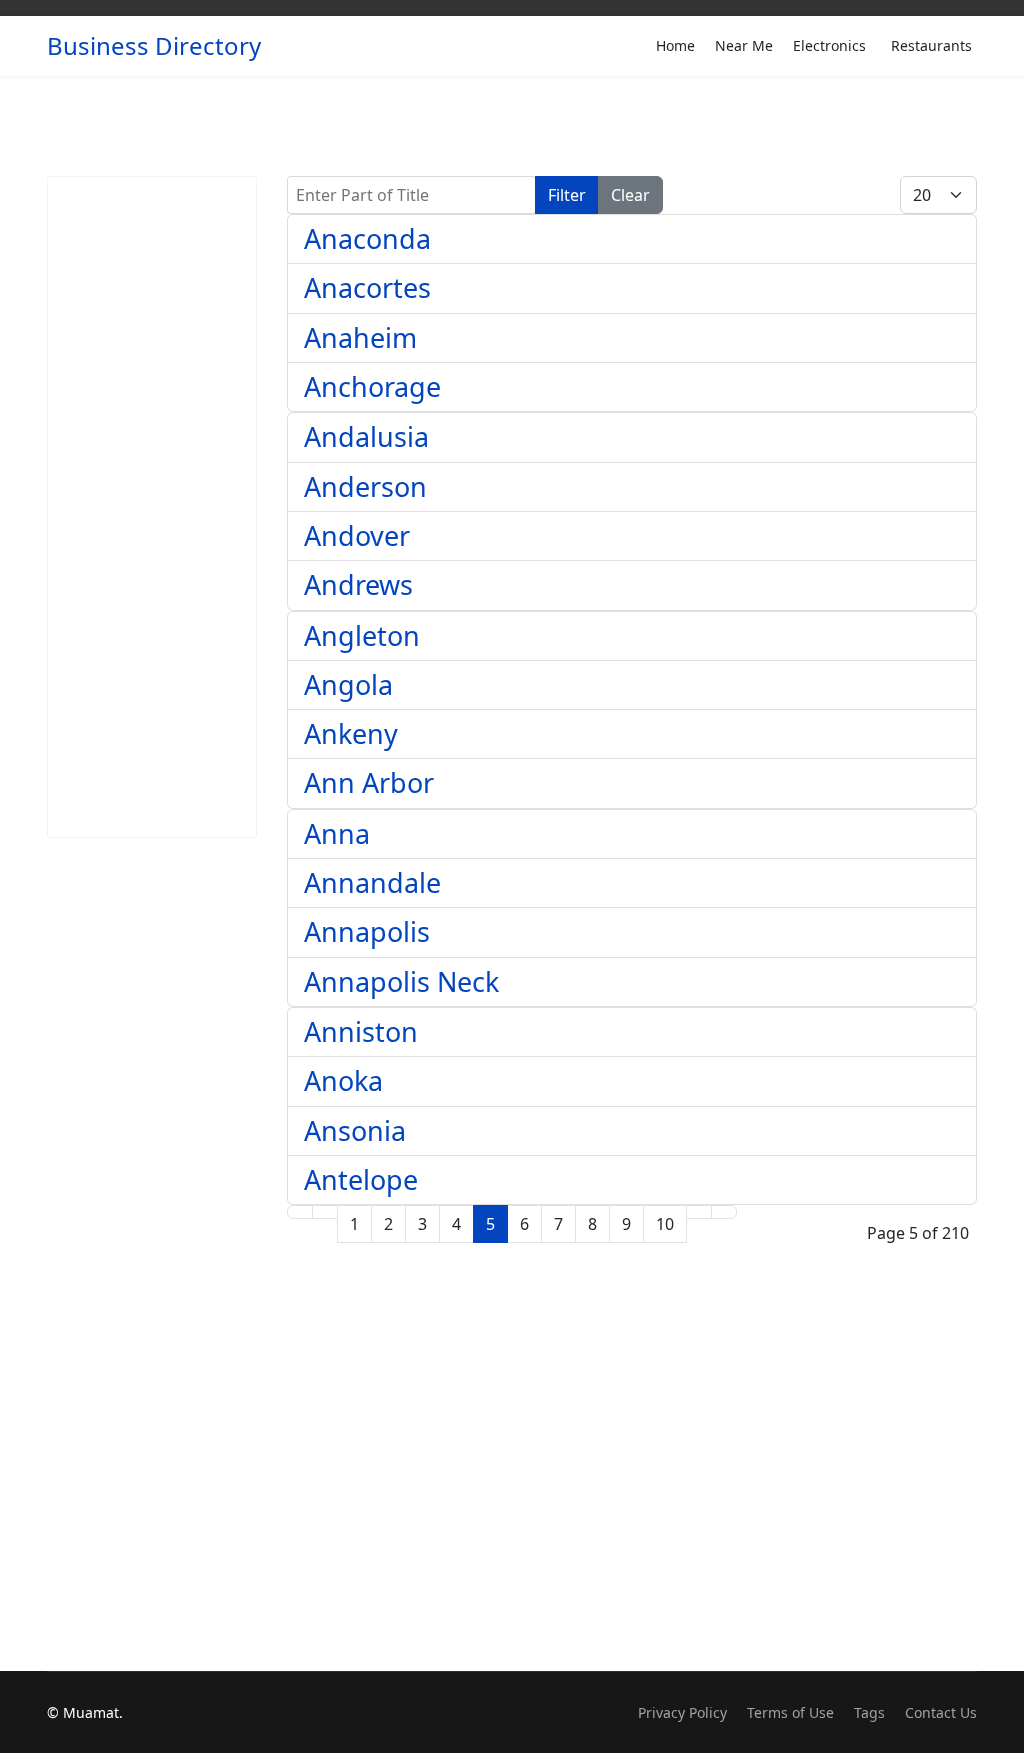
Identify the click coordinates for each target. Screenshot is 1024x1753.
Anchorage (372, 386)
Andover (357, 535)
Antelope (361, 1179)
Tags (869, 1712)
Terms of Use (790, 1712)
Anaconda (367, 238)
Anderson (365, 486)
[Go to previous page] (325, 1212)
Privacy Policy (682, 1712)
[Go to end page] (724, 1212)
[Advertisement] (152, 507)
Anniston (361, 1031)
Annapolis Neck (401, 981)
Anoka (343, 1080)
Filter (567, 195)
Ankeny (351, 733)
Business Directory (154, 46)
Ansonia (355, 1130)
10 (665, 1224)
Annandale (372, 882)
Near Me (744, 45)
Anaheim (360, 337)
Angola (348, 684)
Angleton (362, 635)
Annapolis (367, 931)
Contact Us (941, 1712)
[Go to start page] (300, 1212)
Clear (630, 195)
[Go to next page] (699, 1212)
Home (675, 45)
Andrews (358, 584)
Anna (337, 833)
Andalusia (366, 436)
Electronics (829, 45)
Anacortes (367, 287)
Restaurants (931, 45)
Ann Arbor (369, 782)
